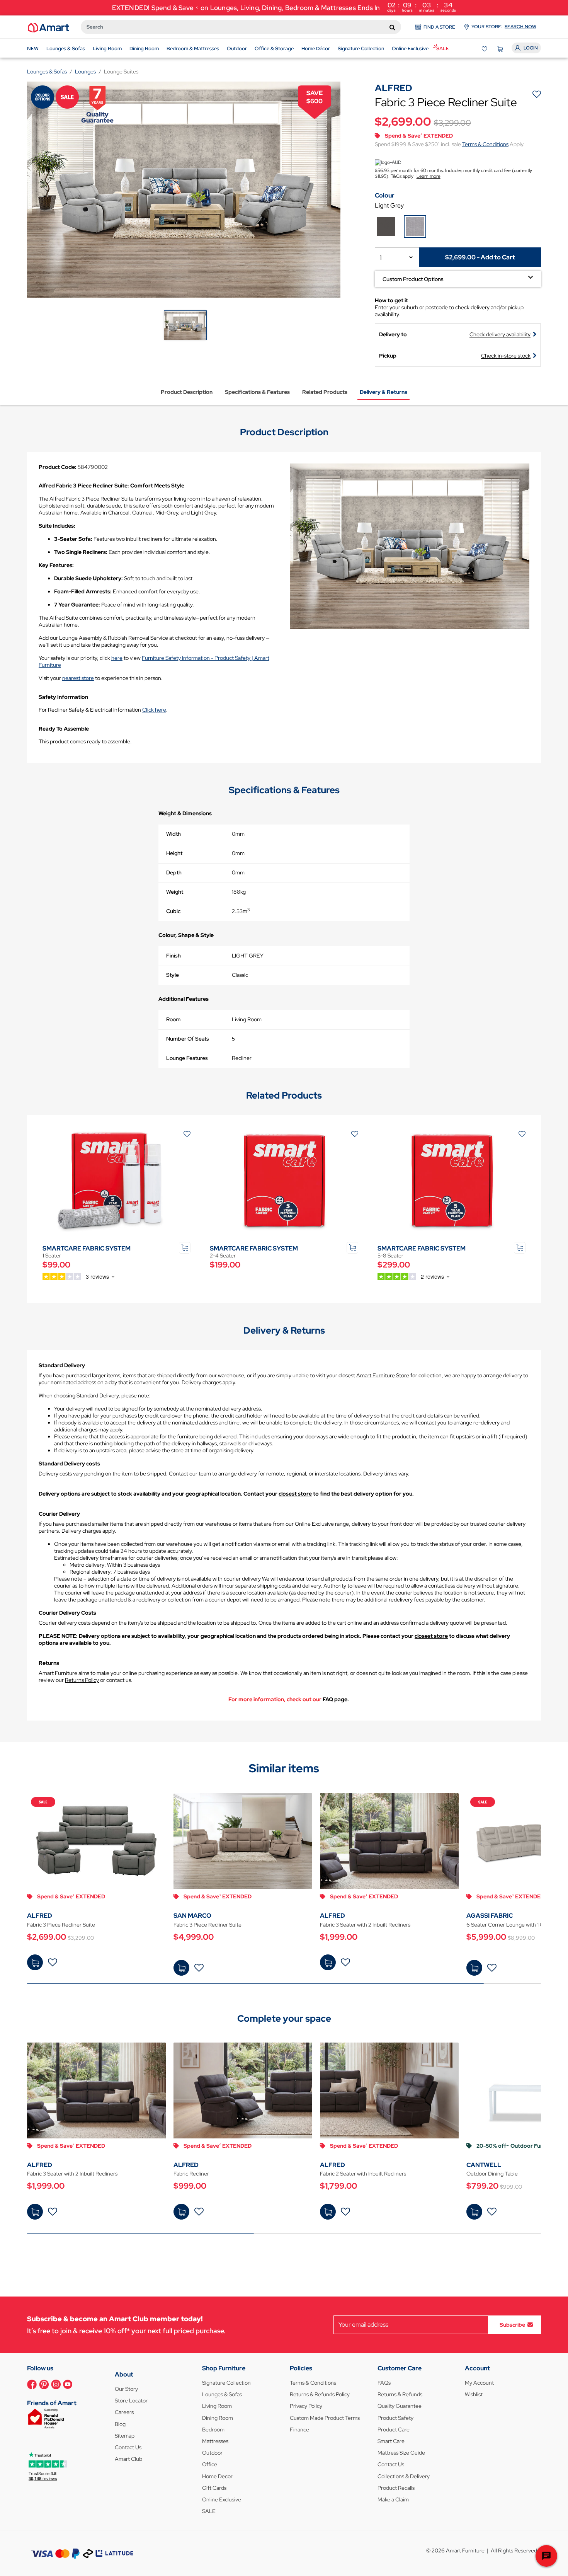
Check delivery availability (500, 334)
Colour (385, 195)
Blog (120, 2424)
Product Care (394, 2429)
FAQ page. (336, 1699)
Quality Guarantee (400, 2406)
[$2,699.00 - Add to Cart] (35, 1962)
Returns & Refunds (400, 2394)
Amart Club (128, 2459)
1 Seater (52, 1256)
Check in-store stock (506, 356)
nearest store (78, 678)
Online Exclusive (222, 2499)
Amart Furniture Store (383, 1375)
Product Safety (395, 2418)
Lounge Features (187, 1058)
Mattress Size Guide (401, 2453)
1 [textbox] (381, 258)
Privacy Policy (306, 2406)
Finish (173, 956)
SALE (209, 2511)
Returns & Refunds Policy (320, 2394)
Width (173, 834)
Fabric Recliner (191, 2174)
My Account (479, 2383)
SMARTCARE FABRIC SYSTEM (87, 1248)
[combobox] (241, 27)
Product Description (187, 392)
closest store (295, 1494)
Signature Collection (226, 2383)
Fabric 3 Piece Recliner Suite (61, 1925)
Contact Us (128, 2447)
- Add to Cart (480, 257)
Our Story (126, 2389)
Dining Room (218, 2418)
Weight (175, 892)
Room (173, 1019)
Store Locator (131, 2401)
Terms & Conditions (485, 144)
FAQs (384, 2383)
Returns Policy (82, 1680)
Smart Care (391, 2441)
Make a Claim (393, 2499)
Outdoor (212, 2453)
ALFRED (40, 1916)
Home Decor (217, 2476)
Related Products (325, 392)
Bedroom (213, 2429)
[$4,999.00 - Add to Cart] (181, 1968)
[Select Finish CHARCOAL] (386, 227)
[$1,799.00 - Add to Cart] (328, 2212)
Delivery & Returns (383, 392)
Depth (174, 872)
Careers (124, 2412)
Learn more (429, 176)
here (117, 658)
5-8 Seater (390, 1256)
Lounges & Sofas (222, 2394)
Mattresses (215, 2441)
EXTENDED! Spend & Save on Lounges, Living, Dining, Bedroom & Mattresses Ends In (284, 7)
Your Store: (504, 27)
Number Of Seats (188, 1039)
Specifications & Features (257, 392)
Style (173, 975)
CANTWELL (484, 2165)
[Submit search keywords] (392, 27)
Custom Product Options (413, 279)
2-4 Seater (223, 1256)
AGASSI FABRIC (490, 1916)
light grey (389, 205)
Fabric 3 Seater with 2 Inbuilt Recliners (365, 1925)
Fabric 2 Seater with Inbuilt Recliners (363, 2174)
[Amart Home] (48, 27)
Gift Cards (214, 2488)
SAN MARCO (192, 1916)
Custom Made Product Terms (325, 2418)
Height (174, 853)
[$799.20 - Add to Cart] (474, 2212)
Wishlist (474, 2394)
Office (210, 2464)
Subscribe (512, 2324)
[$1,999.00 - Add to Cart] (328, 1962)
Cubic (173, 911)
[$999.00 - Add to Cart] (181, 2212)
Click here (154, 710)
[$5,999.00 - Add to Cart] (474, 1968)
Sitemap (125, 2436)
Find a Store (439, 27)
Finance (299, 2429)
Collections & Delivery (404, 2476)
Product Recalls (396, 2488)
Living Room (217, 2406)
